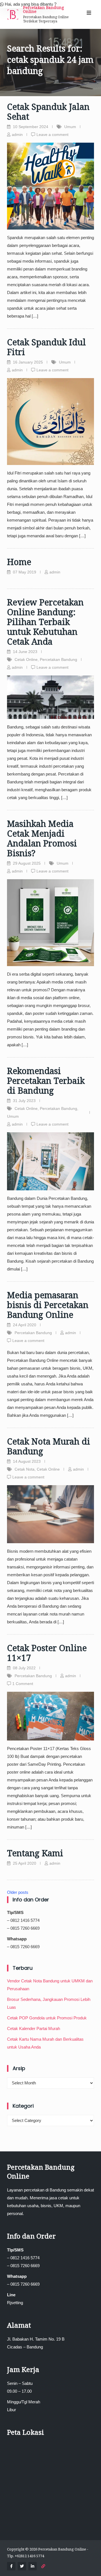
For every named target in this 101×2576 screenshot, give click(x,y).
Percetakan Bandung (58, 659)
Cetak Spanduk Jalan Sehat (48, 112)
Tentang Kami (35, 1853)
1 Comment (23, 1684)
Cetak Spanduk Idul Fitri (46, 347)
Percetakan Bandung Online (43, 9)
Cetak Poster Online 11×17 (47, 1653)
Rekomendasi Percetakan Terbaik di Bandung (46, 1081)
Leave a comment (52, 135)
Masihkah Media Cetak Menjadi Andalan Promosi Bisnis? (42, 838)
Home (19, 562)
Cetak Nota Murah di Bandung (49, 1446)
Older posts (18, 1892)
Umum (70, 127)
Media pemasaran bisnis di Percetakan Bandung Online (48, 1305)
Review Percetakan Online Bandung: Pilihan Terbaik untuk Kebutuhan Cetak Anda (45, 622)
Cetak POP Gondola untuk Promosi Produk (47, 2018)
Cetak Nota (25, 1469)
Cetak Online (26, 659)
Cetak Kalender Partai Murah (34, 2028)
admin (17, 135)
